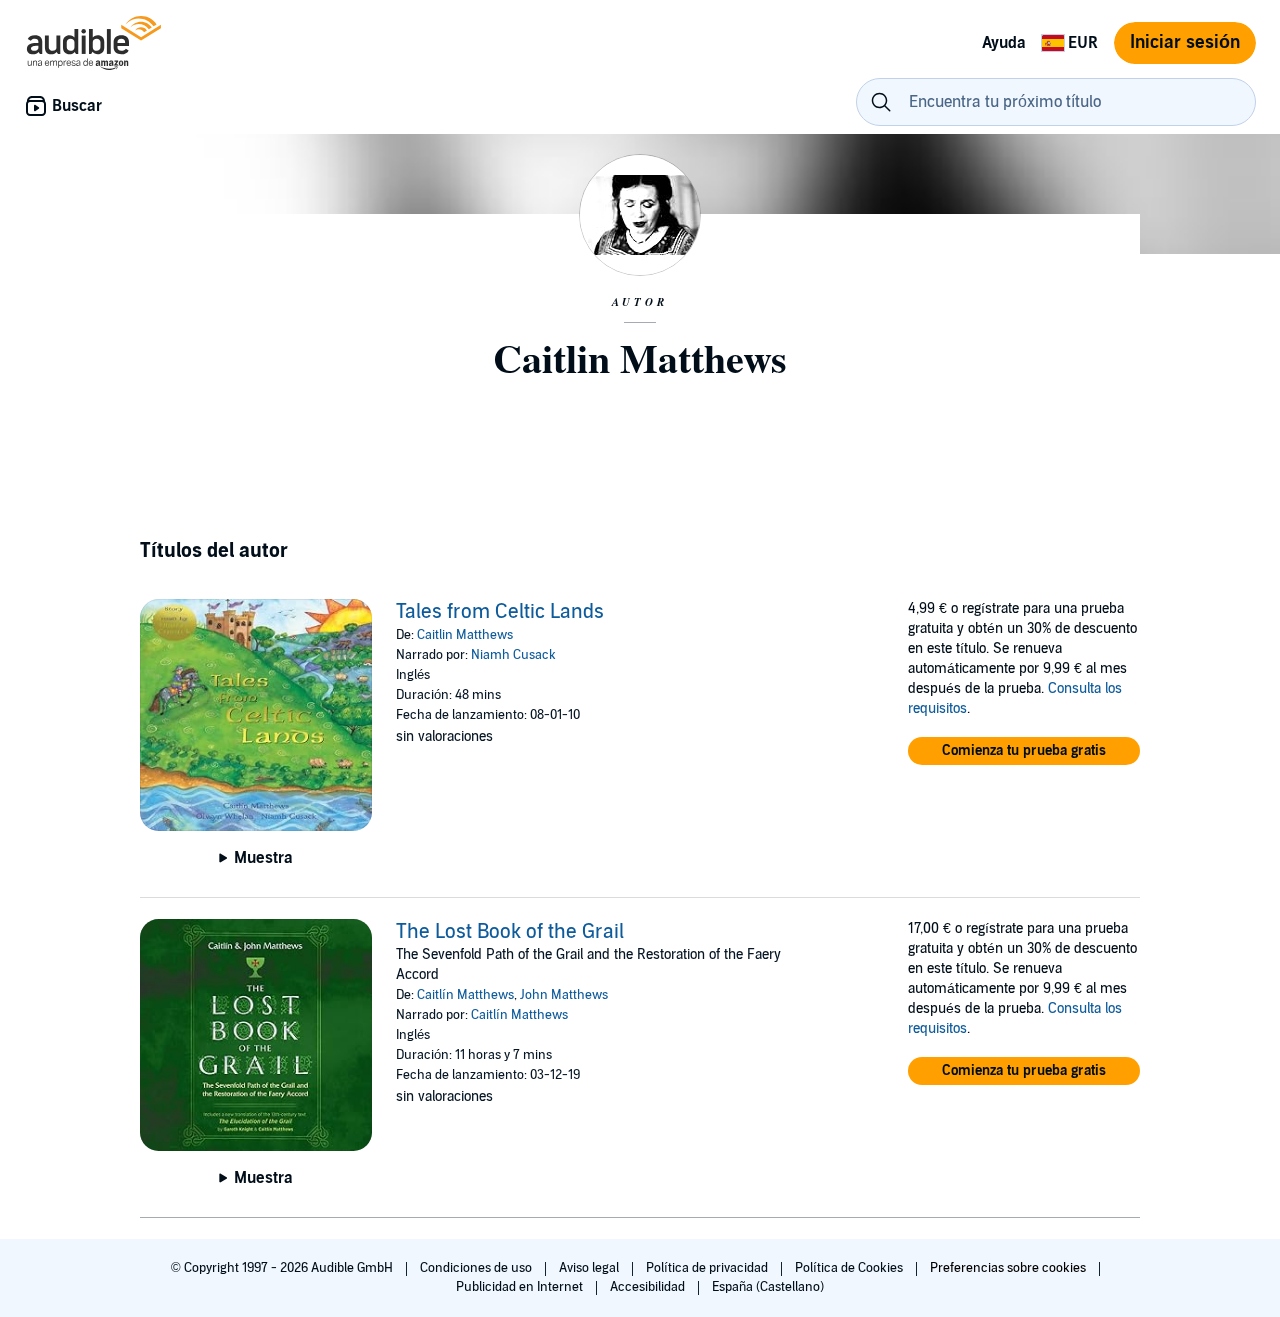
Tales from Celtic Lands (500, 612)
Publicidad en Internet (521, 1287)
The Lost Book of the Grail (510, 932)
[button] (1024, 751)
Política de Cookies (850, 1268)
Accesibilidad (649, 1287)
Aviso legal (590, 1268)
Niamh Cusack (513, 655)
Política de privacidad (708, 1268)
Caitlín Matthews (465, 995)
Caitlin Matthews (465, 635)
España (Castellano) (768, 1287)
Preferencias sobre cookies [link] (1008, 1268)
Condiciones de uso (477, 1268)
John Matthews (564, 995)
